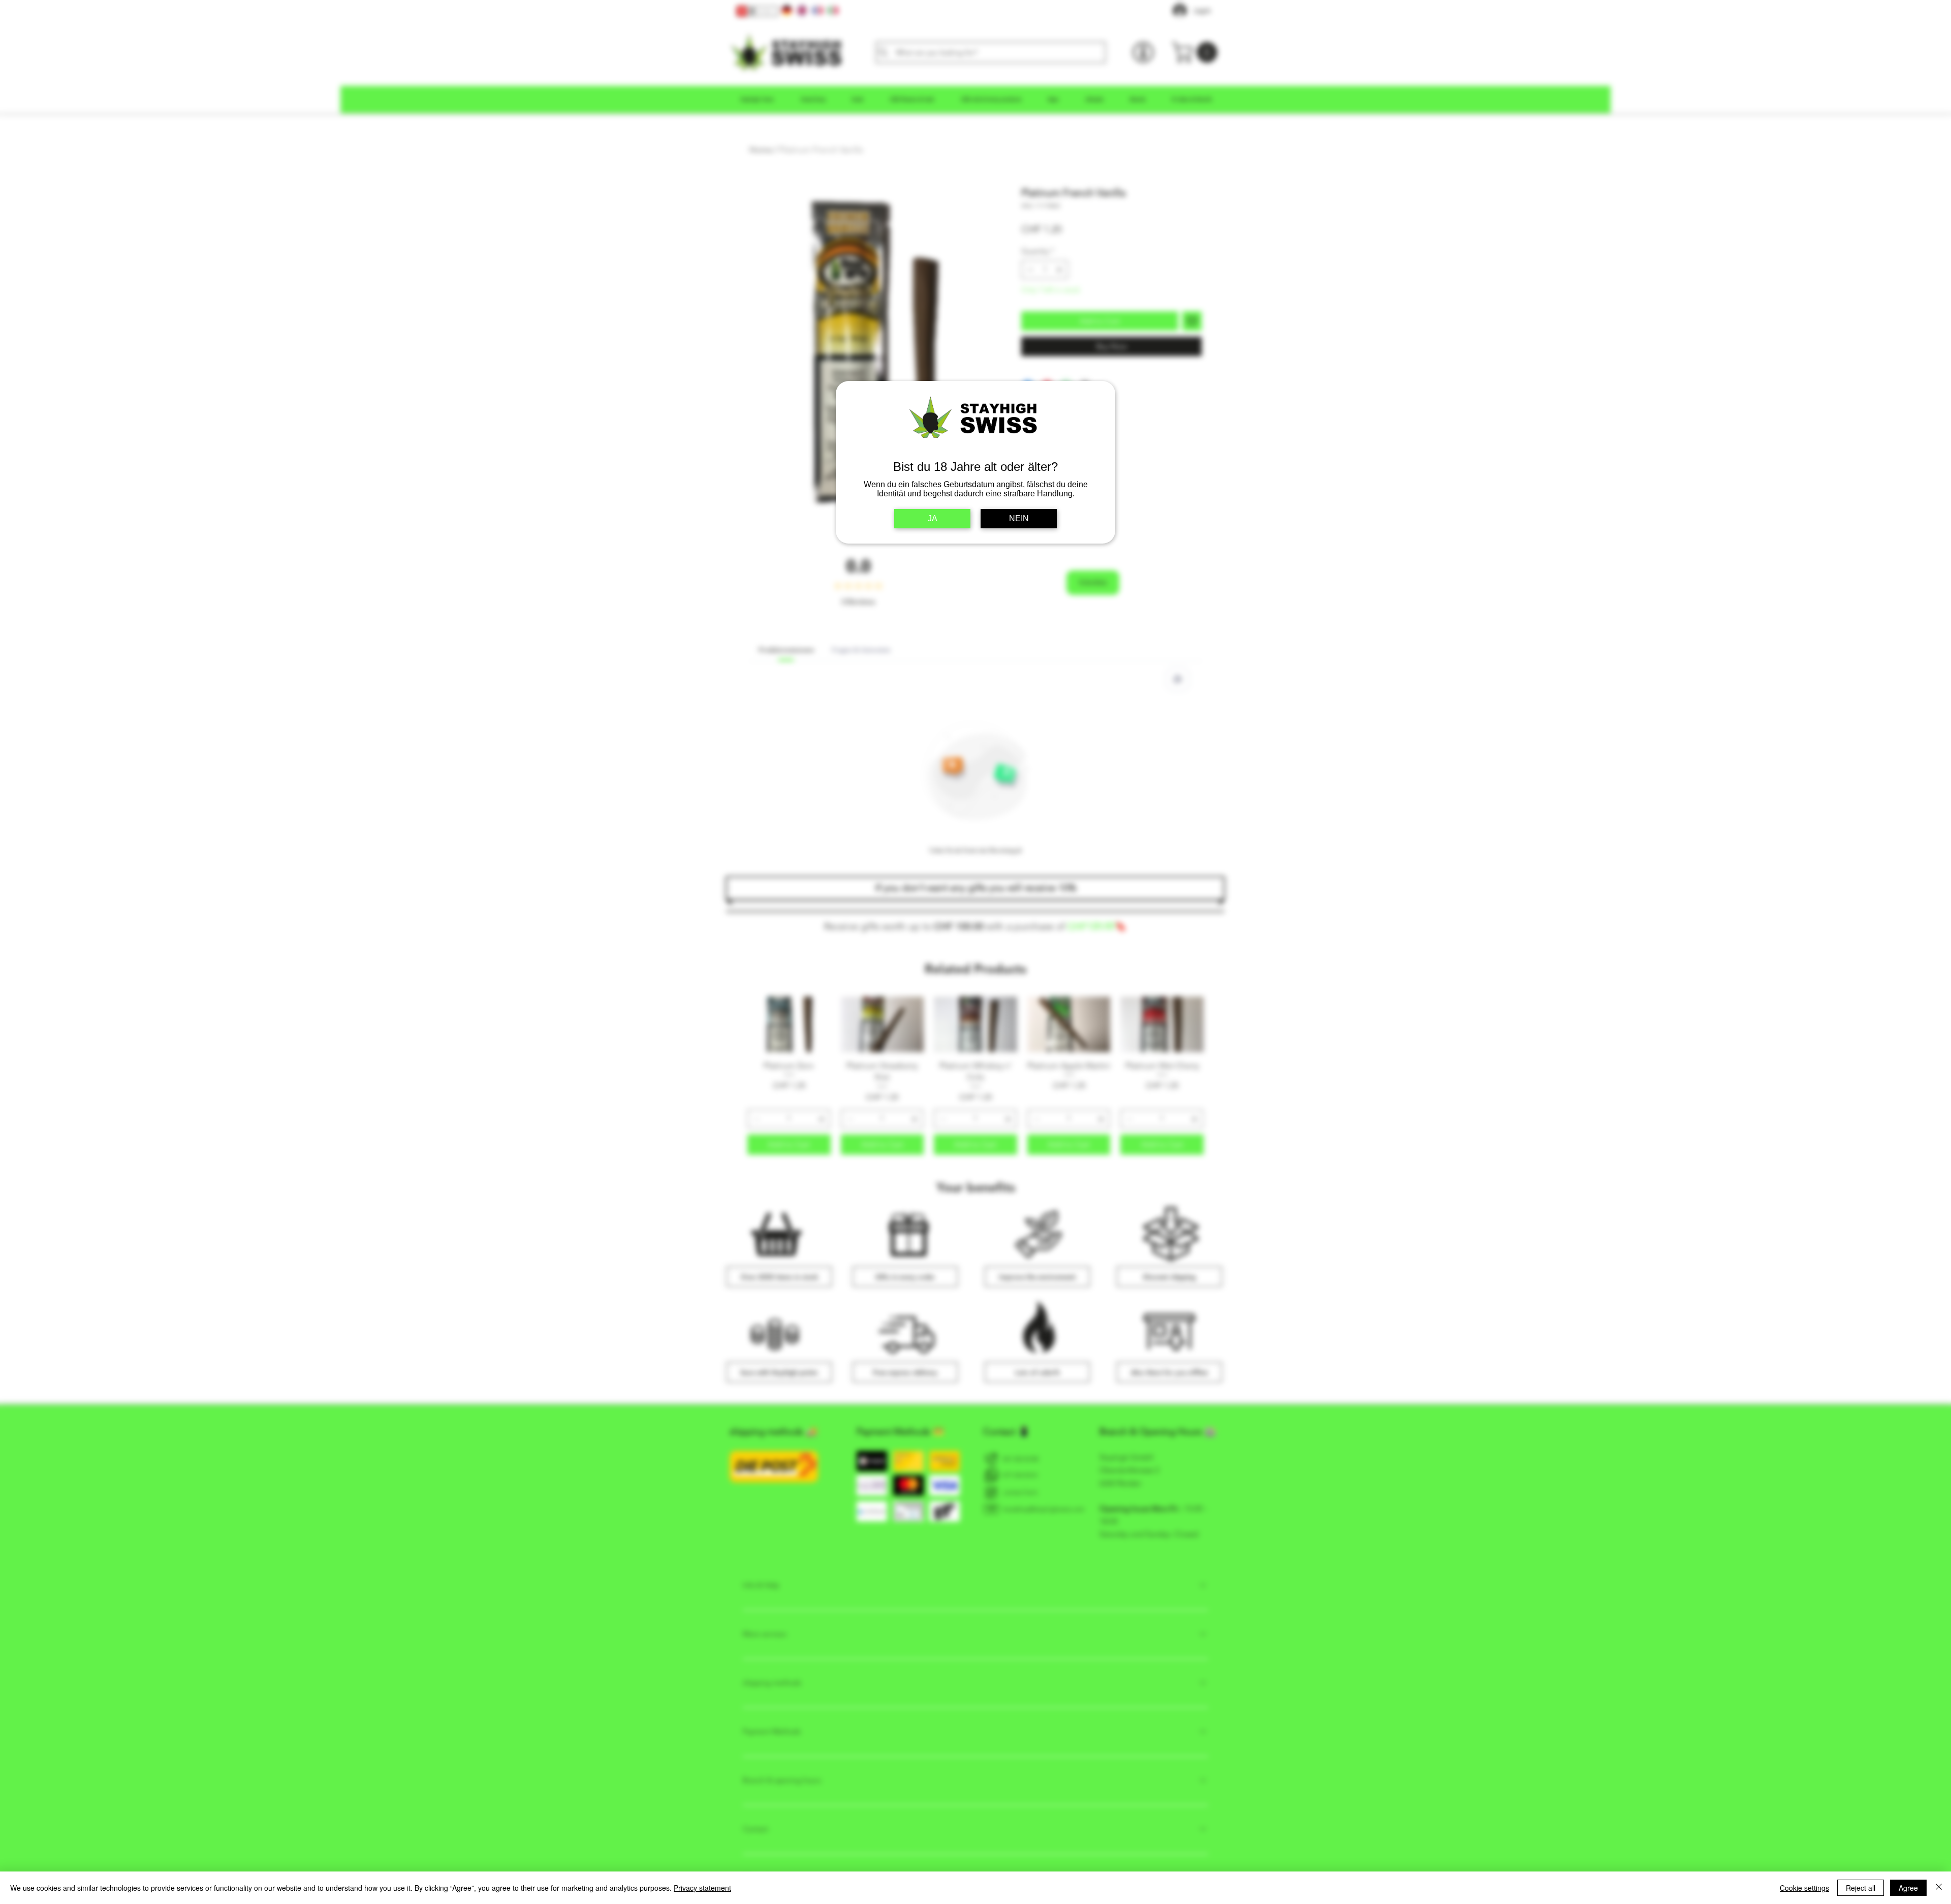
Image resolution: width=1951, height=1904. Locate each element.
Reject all (1861, 1888)
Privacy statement (702, 1888)
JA (933, 518)
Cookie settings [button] (1804, 1888)
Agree (1908, 1888)
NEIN (1019, 518)
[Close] (1939, 1888)
